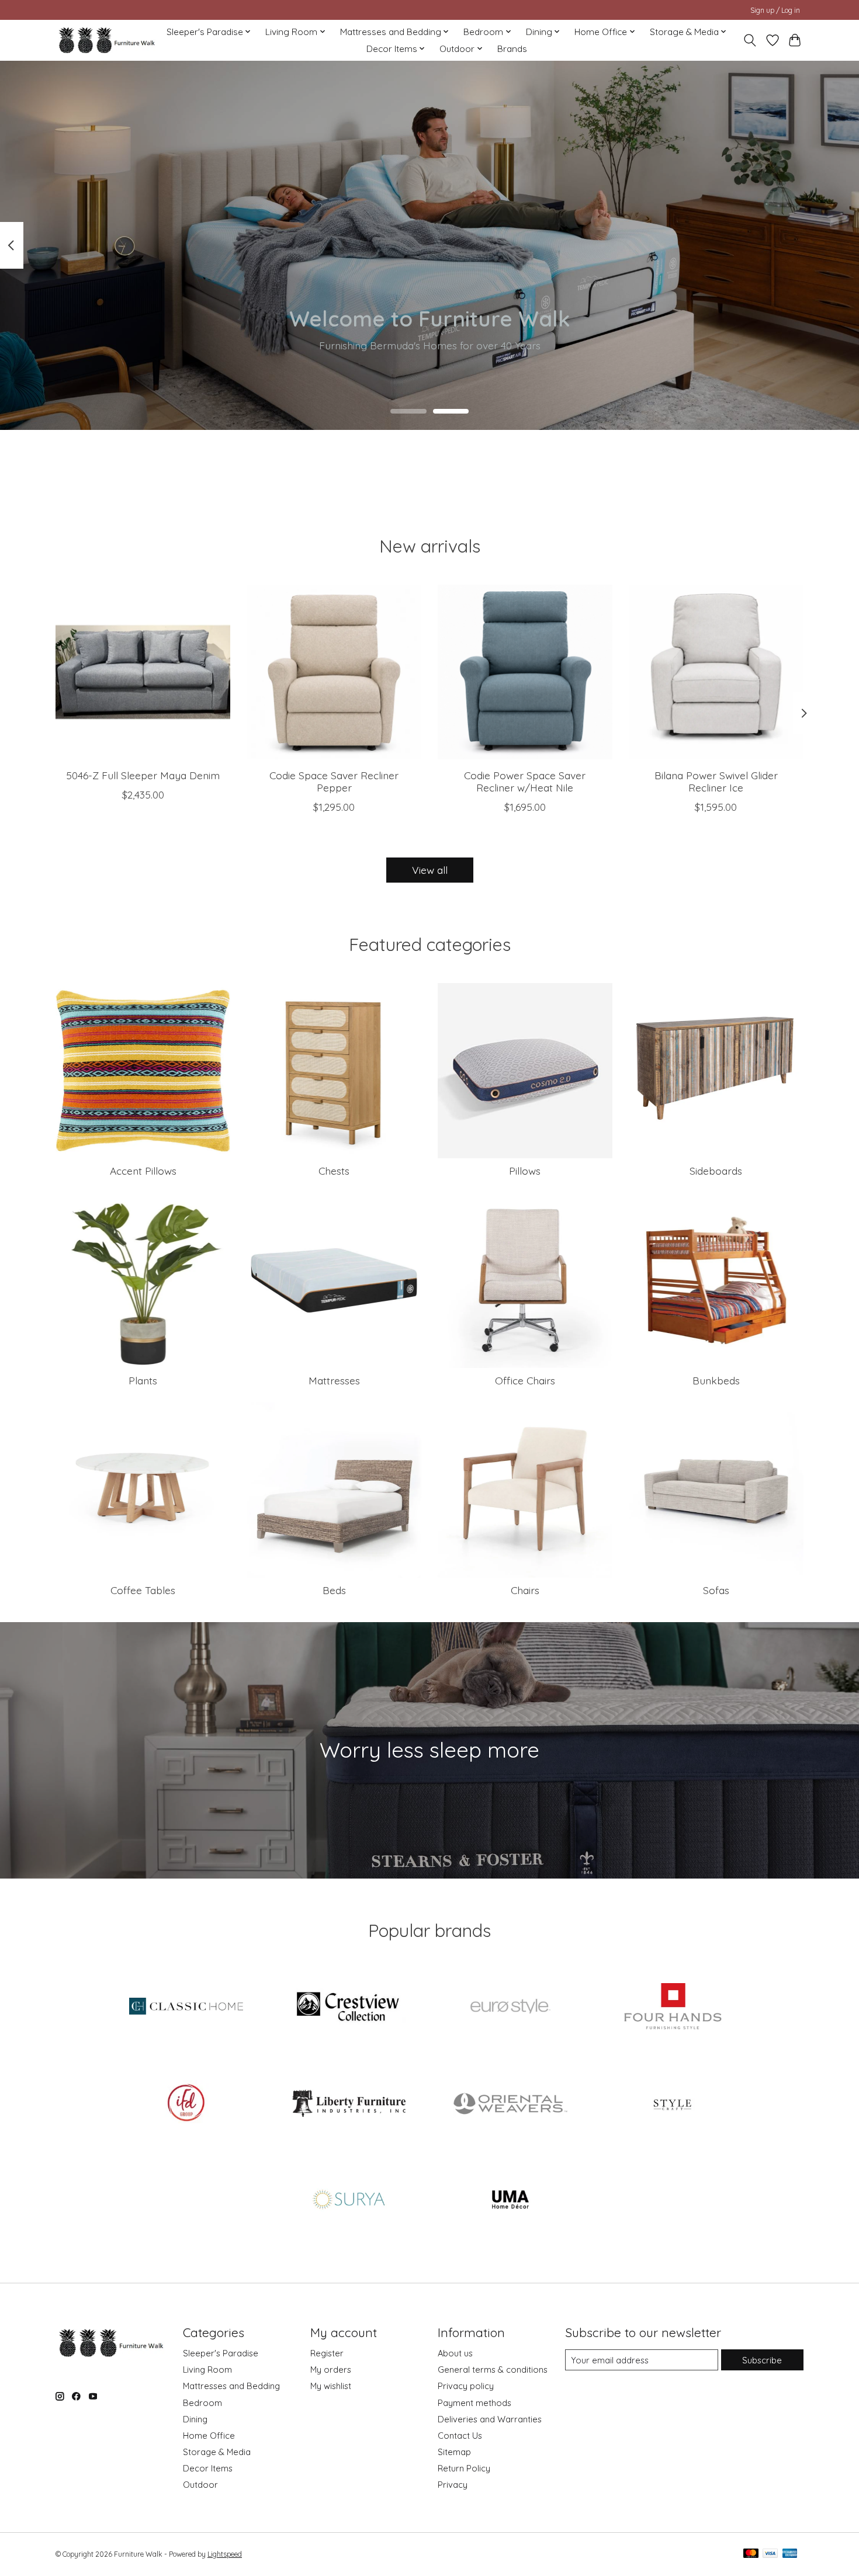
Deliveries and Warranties (490, 2419)
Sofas (716, 1590)
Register (327, 2353)
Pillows (525, 1171)
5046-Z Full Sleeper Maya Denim (143, 775)
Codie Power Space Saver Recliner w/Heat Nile (525, 781)
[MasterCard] (751, 2554)
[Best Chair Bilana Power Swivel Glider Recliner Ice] (716, 672)
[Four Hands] (673, 2008)
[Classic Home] (186, 2008)
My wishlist (331, 2386)
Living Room (207, 2370)
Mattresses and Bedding (231, 2386)
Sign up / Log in (775, 10)
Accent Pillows (143, 1171)
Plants (143, 1380)
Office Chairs (525, 1380)
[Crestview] (348, 2008)
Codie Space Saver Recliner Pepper (334, 781)
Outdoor (200, 2485)
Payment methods (474, 2403)
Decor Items (208, 2468)
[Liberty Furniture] (348, 2104)
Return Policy (464, 2468)
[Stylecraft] (673, 2104)
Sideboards (716, 1171)
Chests (334, 1171)
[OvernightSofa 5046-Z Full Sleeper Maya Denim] (143, 672)
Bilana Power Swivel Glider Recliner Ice (716, 781)
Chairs (525, 1590)
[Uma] (511, 2201)
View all (430, 870)
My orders (331, 2370)
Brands (512, 49)
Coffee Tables (143, 1590)
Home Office (209, 2436)
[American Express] (790, 2554)
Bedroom (202, 2403)
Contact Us (460, 2436)
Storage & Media (217, 2452)
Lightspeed (225, 2554)
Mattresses (334, 1380)
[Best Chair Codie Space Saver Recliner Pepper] (334, 672)
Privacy (453, 2485)
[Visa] (770, 2554)
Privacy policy (466, 2386)
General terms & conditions (493, 2370)
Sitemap (454, 2452)
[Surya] (348, 2201)
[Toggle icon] (750, 40)
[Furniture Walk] (107, 40)
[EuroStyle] (511, 2008)
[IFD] (186, 2104)
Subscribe (762, 2360)
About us (455, 2353)
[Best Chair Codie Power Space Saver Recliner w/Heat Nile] (525, 672)
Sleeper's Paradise (221, 2353)
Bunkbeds (716, 1380)
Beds (334, 1590)
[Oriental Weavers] (511, 2104)
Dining (195, 2419)
